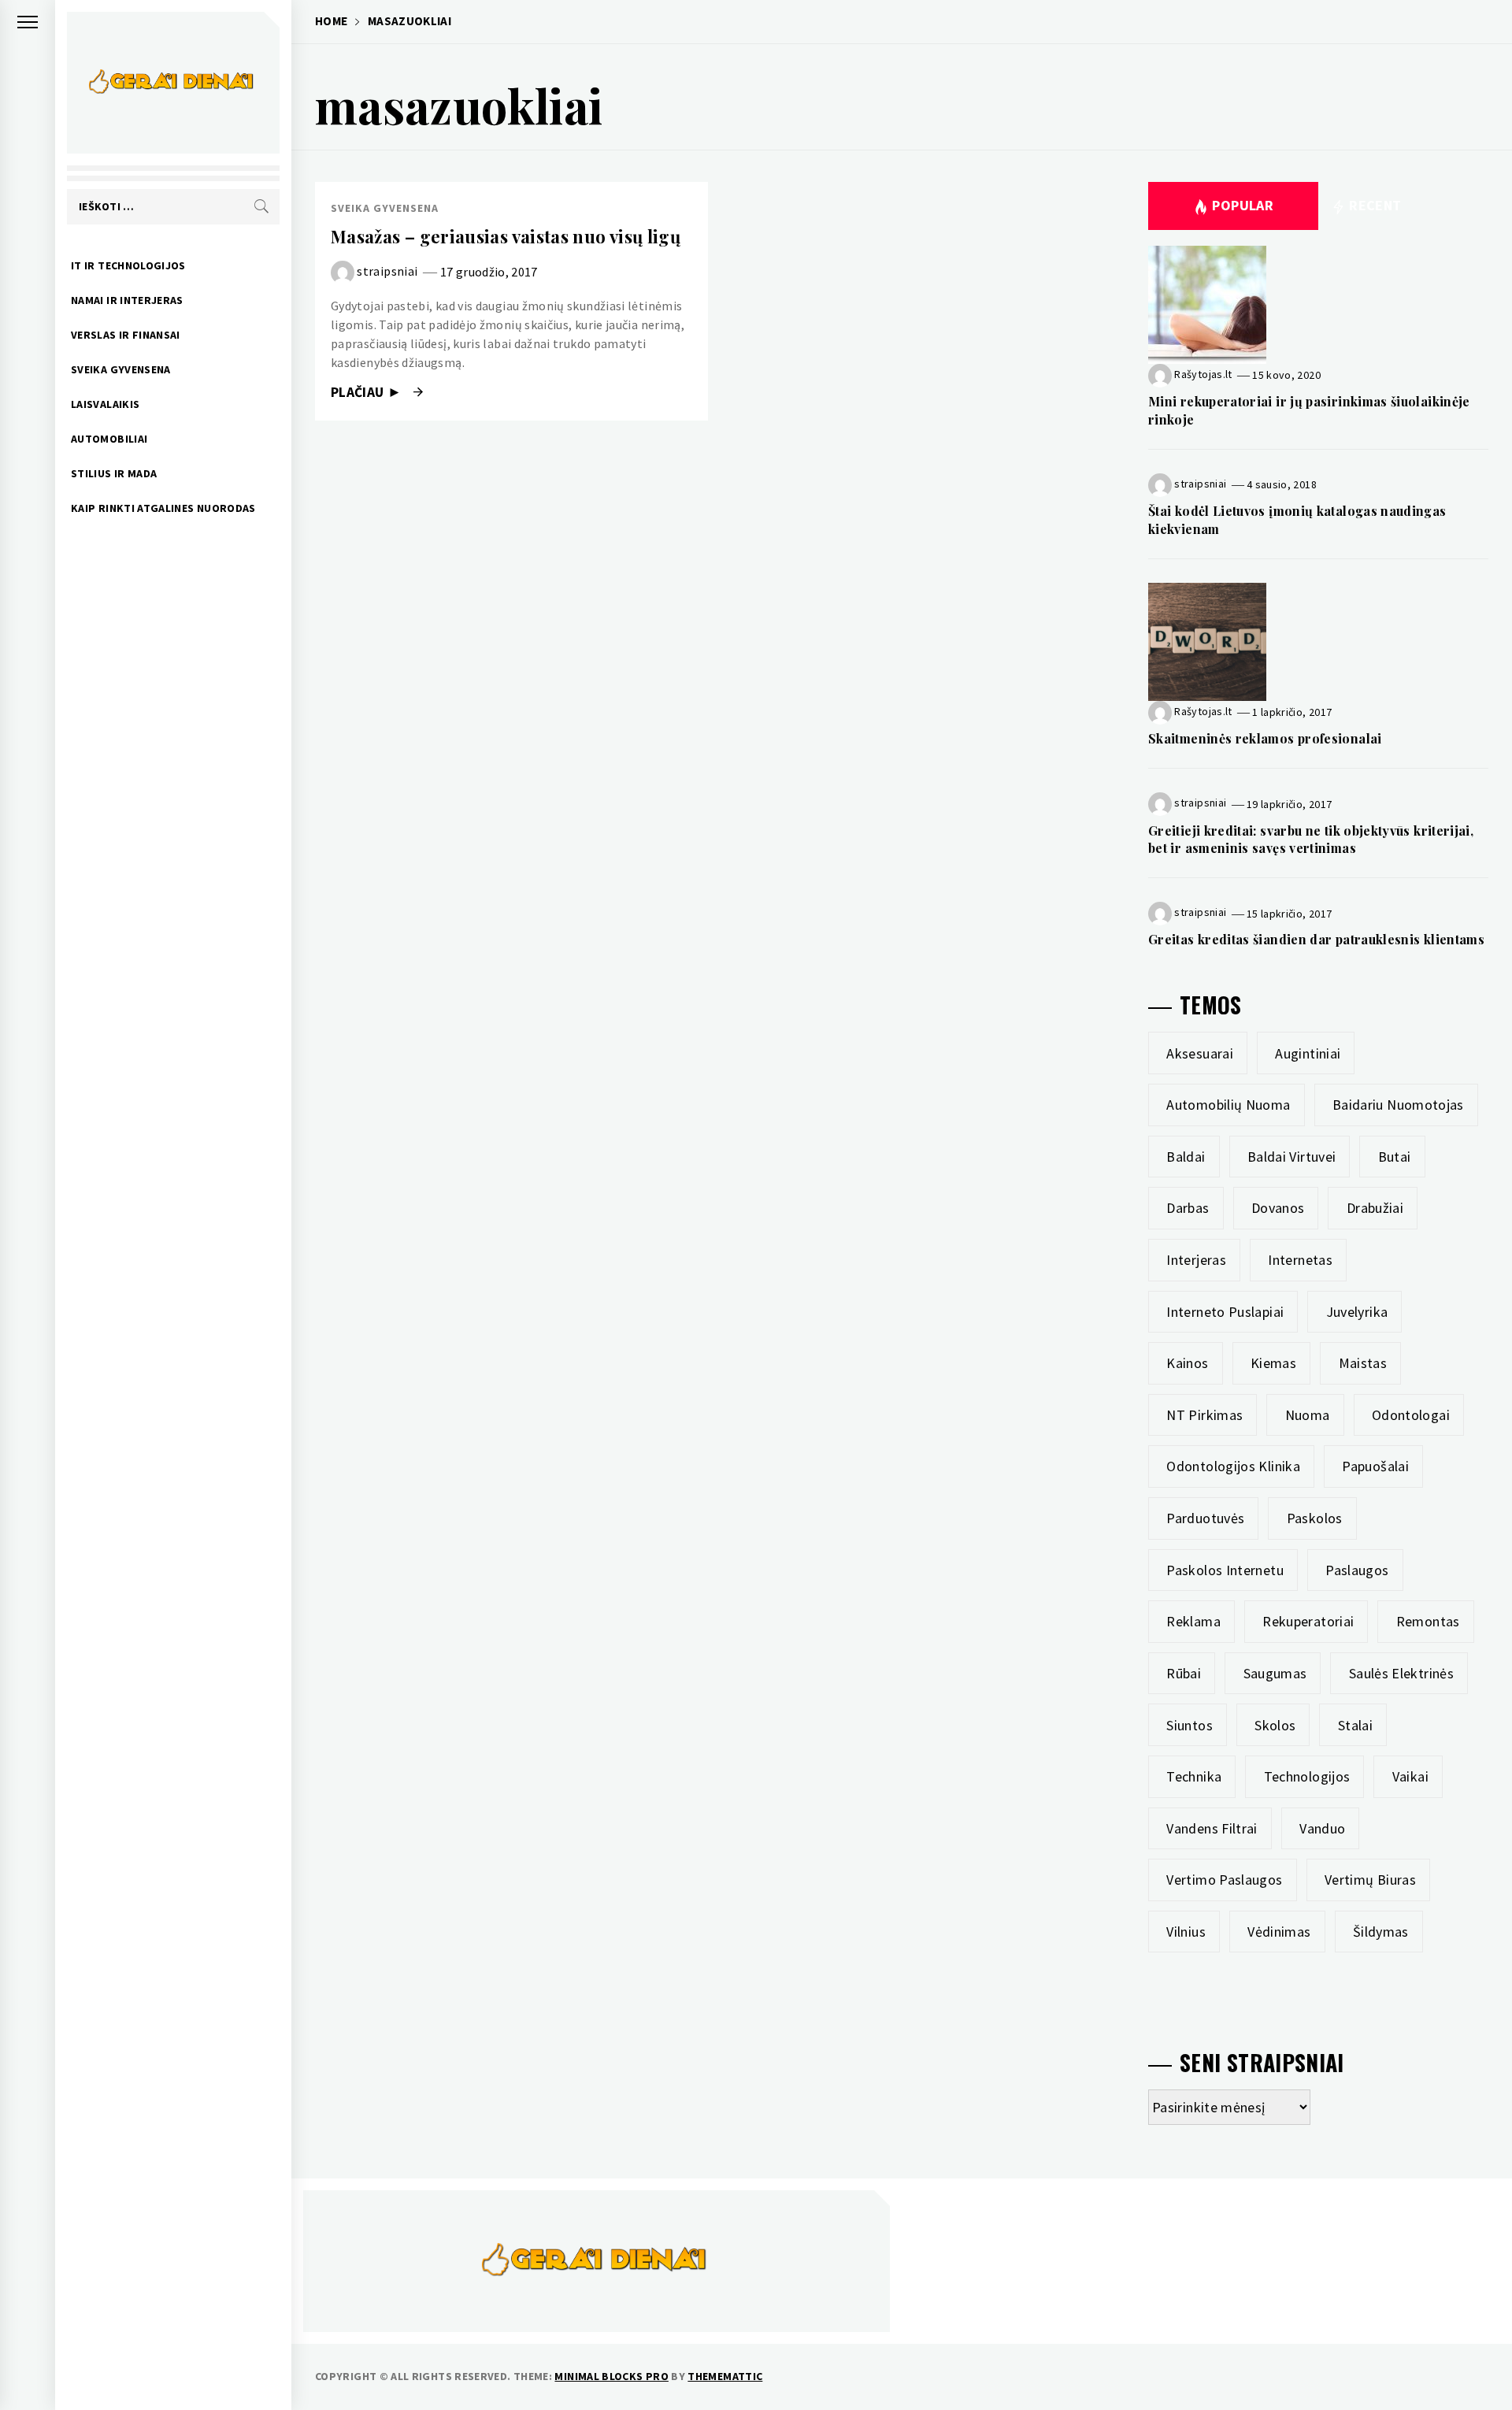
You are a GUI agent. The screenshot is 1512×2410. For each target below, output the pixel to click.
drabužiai (1375, 1208)
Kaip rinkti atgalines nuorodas (163, 508)
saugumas (1275, 1673)
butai (1395, 1157)
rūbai (1184, 1673)
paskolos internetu (1225, 1570)
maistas (1363, 1363)
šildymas (1381, 1932)
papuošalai (1375, 1466)
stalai (1355, 1725)
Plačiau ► (368, 392)
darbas (1188, 1208)
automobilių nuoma (1228, 1105)
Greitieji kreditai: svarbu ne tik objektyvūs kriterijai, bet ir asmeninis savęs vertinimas (1311, 839)
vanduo (1322, 1828)
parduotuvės (1205, 1518)
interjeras (1196, 1260)
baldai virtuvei (1291, 1157)
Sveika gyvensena (121, 369)
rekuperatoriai (1308, 1621)
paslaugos (1357, 1570)
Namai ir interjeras (127, 300)
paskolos (1315, 1518)
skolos (1275, 1725)
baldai (1186, 1157)
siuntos (1190, 1725)
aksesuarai (1200, 1053)
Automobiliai (109, 439)
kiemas (1273, 1363)
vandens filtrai (1212, 1828)
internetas (1300, 1260)
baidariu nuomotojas (1398, 1105)
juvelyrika (1357, 1312)
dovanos (1278, 1208)
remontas (1428, 1621)
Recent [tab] (1374, 205)
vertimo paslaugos (1224, 1880)
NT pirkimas (1204, 1415)
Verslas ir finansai (126, 335)
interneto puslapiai (1225, 1312)
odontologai (1411, 1415)
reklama (1193, 1621)
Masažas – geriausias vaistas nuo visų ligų (506, 236)
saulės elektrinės (1401, 1673)
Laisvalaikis (105, 404)
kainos (1187, 1363)
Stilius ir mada (114, 473)
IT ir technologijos (128, 265)
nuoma (1308, 1415)
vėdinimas (1279, 1932)
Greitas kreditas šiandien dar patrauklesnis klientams (1316, 939)
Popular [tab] (1243, 205)
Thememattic (725, 2376)
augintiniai (1308, 1053)
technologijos (1307, 1776)
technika (1194, 1776)
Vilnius (1186, 1932)
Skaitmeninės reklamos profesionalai (1265, 738)
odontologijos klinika (1233, 1466)
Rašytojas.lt (1203, 374)
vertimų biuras (1370, 1880)
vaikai (1410, 1776)
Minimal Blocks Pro (611, 2376)
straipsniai (387, 271)
